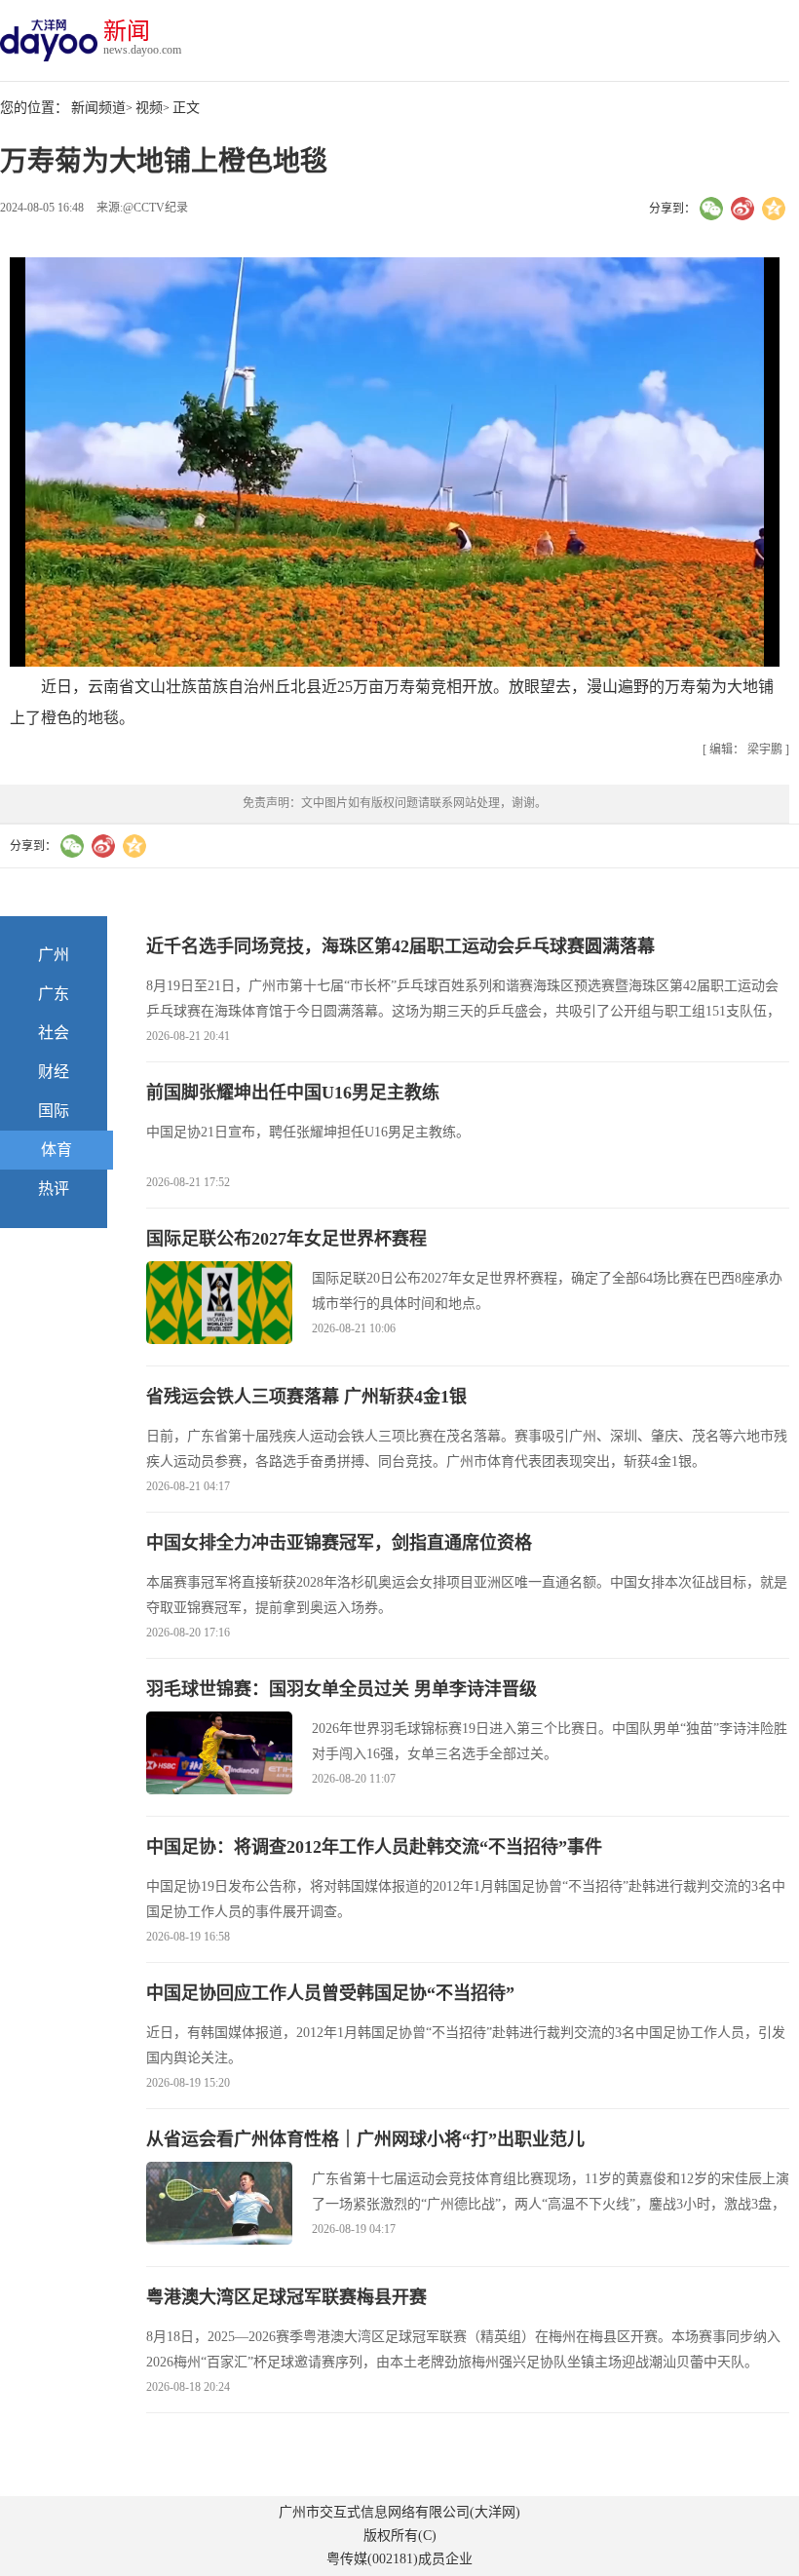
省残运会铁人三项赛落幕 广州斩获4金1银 (306, 1397)
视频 (149, 108)
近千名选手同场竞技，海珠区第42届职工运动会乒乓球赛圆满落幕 (400, 946)
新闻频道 (98, 108)
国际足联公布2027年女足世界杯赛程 (286, 1239)
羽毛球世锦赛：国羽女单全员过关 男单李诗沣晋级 (342, 1689)
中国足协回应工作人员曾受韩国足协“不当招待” (330, 1993)
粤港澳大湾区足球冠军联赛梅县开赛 (286, 2297)
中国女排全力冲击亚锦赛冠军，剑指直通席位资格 (339, 1543)
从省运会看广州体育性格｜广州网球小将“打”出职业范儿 (365, 2139)
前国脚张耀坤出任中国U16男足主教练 (293, 1093)
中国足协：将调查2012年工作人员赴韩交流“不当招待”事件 (374, 1847)
